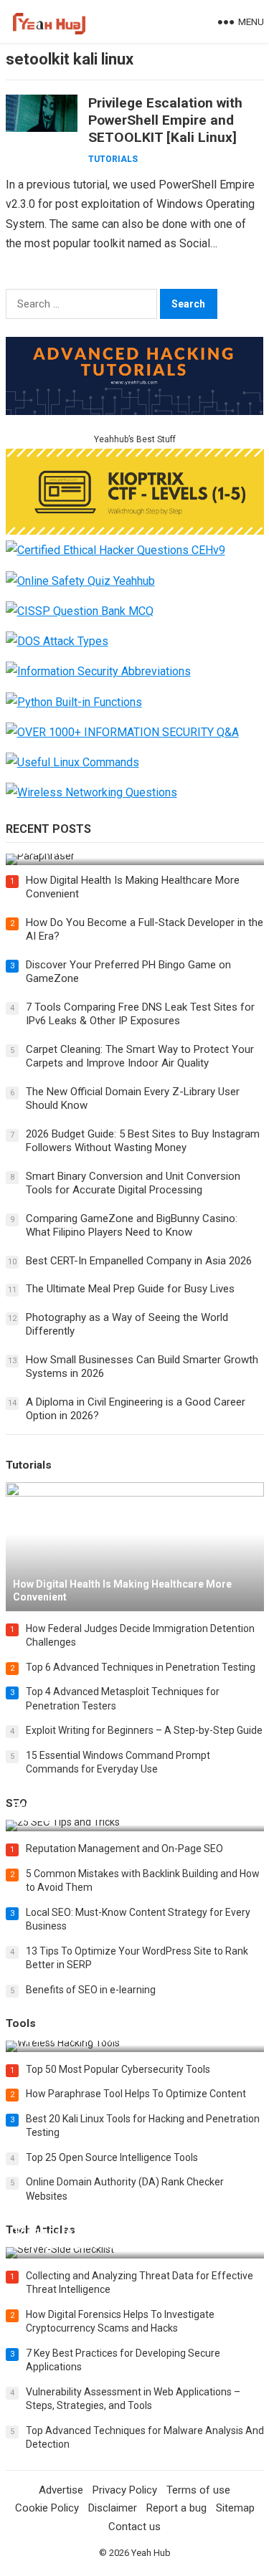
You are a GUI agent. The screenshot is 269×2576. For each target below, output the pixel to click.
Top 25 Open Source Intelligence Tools (112, 2157)
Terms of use (198, 2490)
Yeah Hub (151, 2553)
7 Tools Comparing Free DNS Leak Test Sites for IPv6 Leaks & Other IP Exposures (140, 1014)
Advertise (61, 2490)
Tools (21, 2023)
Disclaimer (113, 2508)
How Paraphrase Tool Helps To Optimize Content (136, 2094)
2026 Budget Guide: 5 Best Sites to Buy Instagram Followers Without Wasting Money (143, 1141)
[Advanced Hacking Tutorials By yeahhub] (135, 411)
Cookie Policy (47, 2508)
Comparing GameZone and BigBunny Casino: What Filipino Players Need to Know (132, 1226)
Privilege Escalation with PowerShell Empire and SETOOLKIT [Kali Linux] (165, 120)
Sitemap (235, 2508)
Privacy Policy (125, 2490)
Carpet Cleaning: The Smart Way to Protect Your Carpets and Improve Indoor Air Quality (140, 1056)
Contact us (134, 2527)
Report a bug (176, 2508)
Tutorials (113, 159)
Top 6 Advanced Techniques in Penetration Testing (141, 1667)
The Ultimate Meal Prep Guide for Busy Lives (130, 1289)
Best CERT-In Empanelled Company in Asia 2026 (139, 1261)
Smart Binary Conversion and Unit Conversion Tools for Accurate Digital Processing (133, 1183)
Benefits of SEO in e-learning (91, 1990)
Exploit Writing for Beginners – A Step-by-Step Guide (144, 1730)
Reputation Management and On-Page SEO (124, 1848)
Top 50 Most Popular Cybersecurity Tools (118, 2069)
